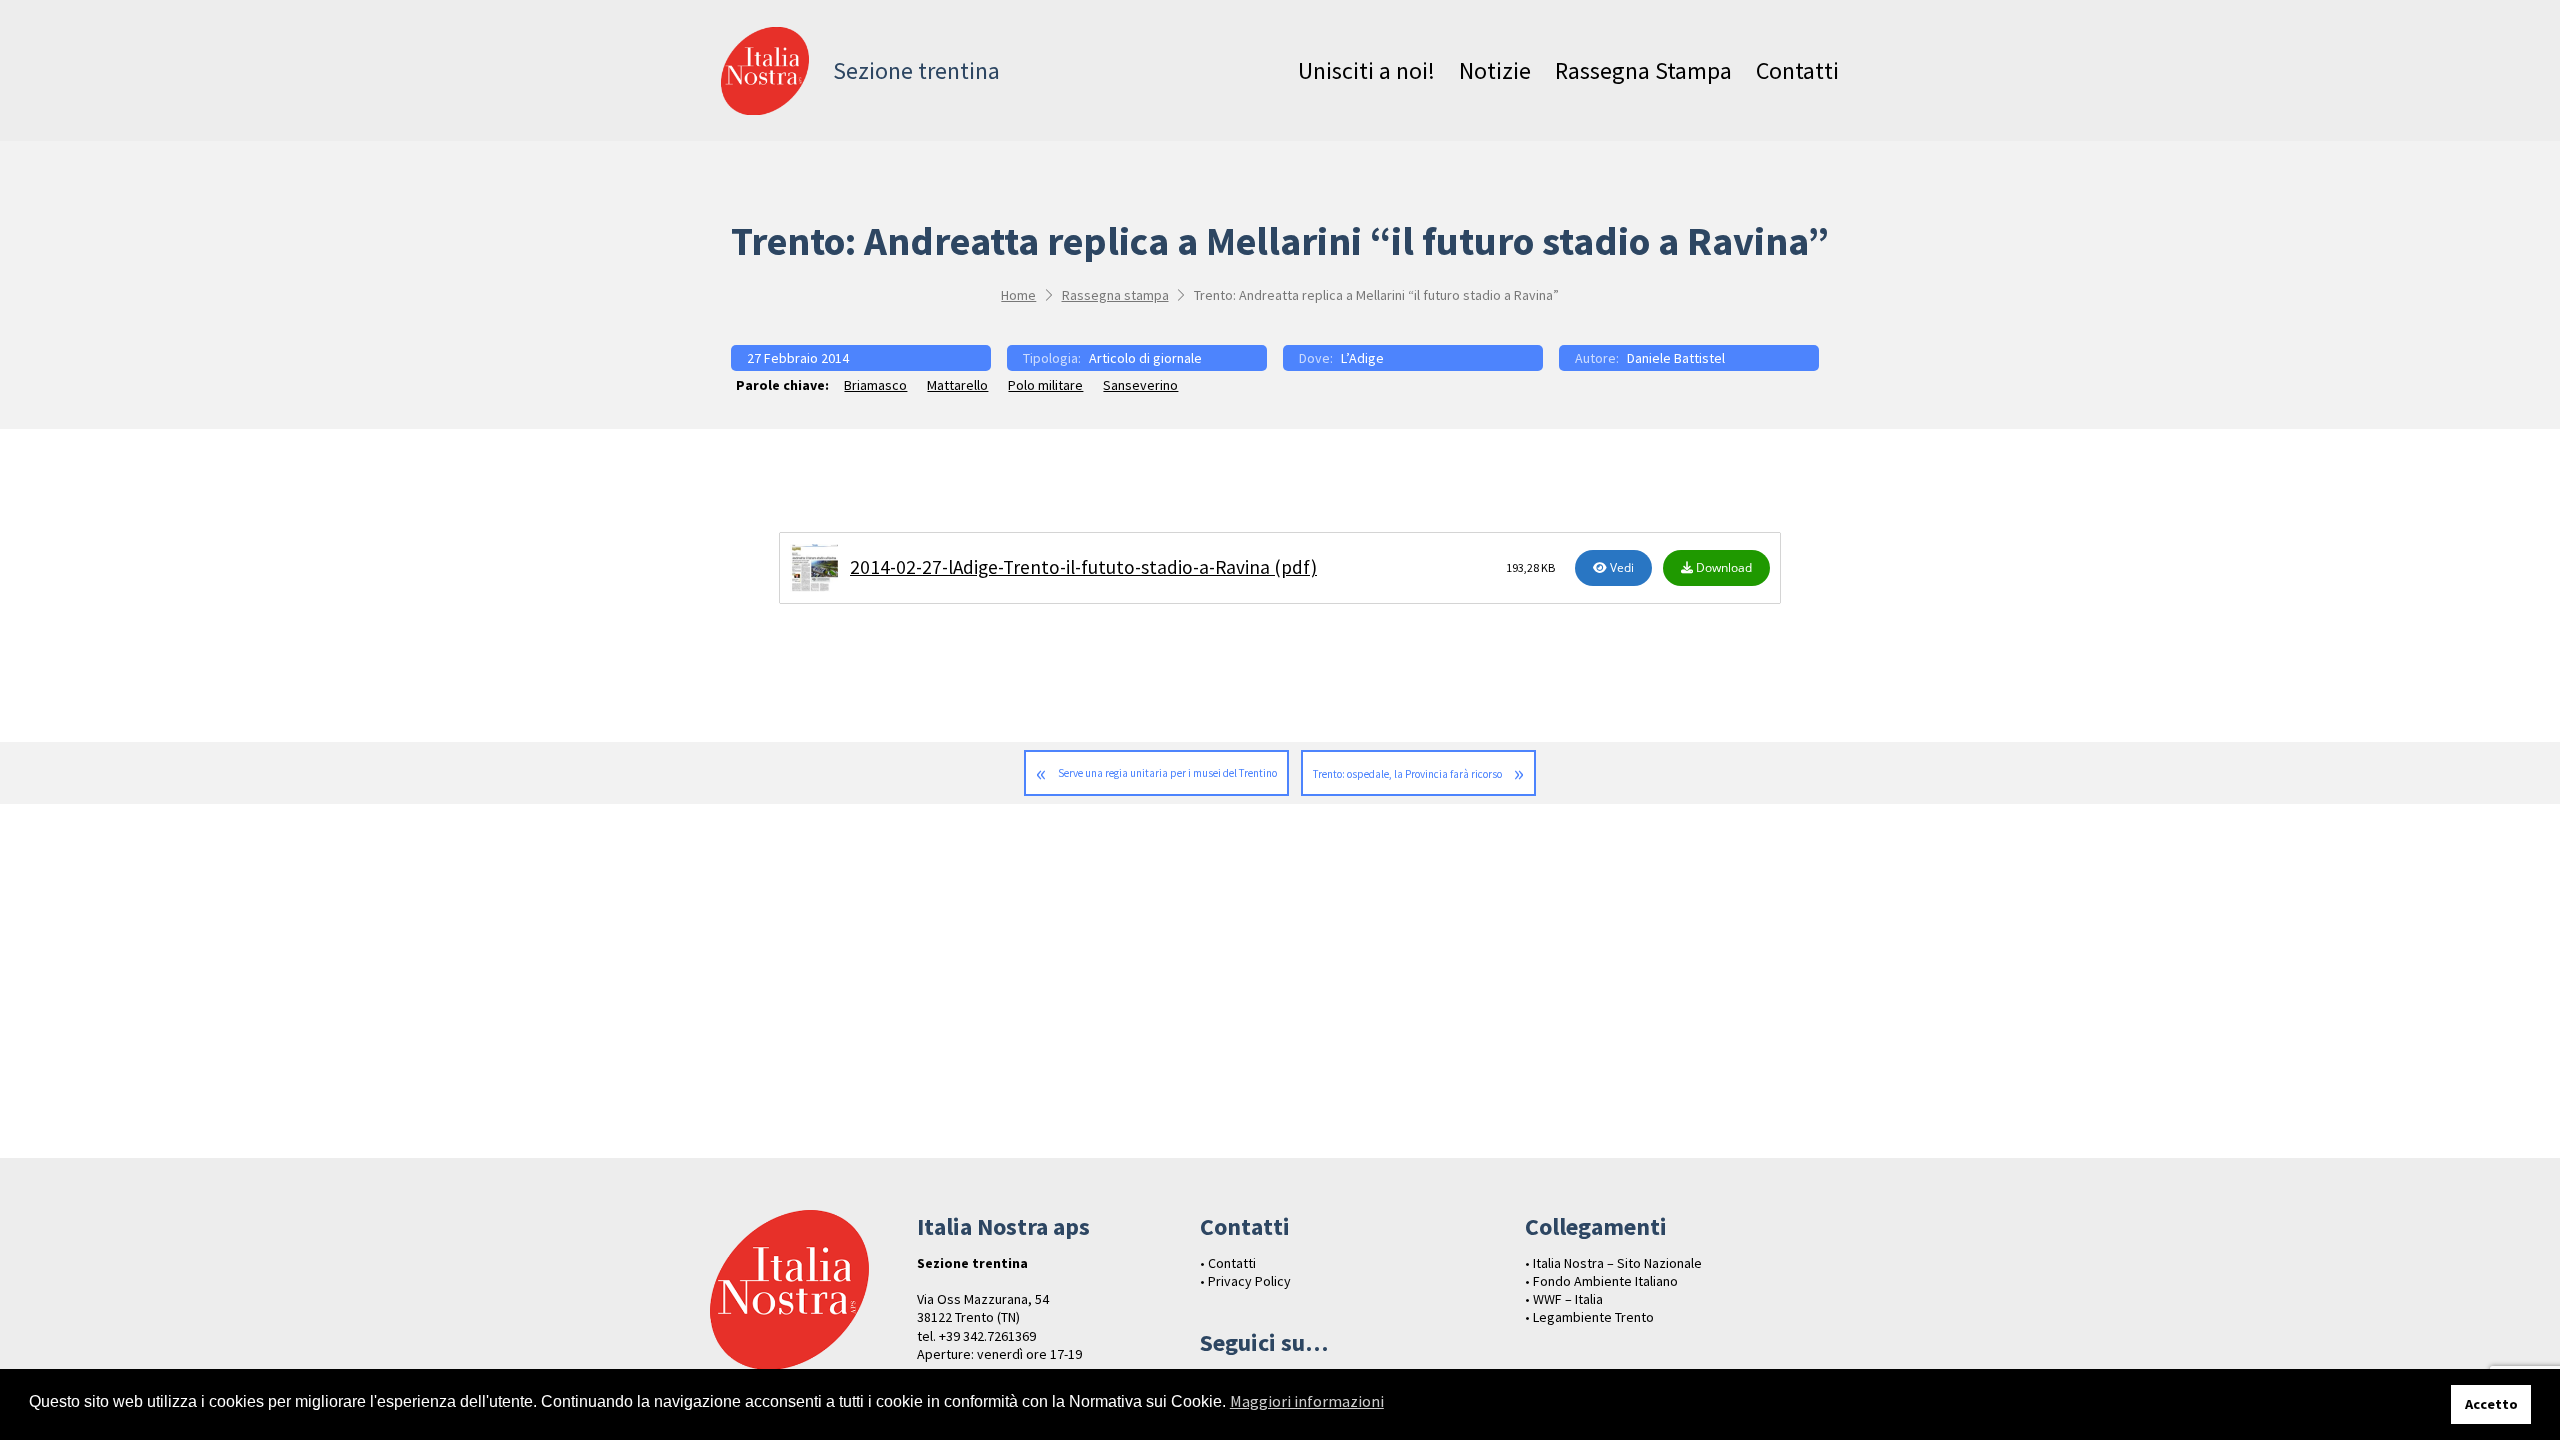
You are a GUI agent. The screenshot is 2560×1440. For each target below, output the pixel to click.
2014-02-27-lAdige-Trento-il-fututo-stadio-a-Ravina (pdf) (1083, 567)
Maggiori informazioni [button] (1307, 1401)
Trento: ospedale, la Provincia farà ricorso (1407, 774)
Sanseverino (1140, 385)
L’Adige (1362, 358)
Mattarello (957, 385)
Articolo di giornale (1145, 358)
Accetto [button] (2491, 1404)
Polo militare (1045, 385)
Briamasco (875, 385)
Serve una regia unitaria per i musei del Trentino (1167, 773)
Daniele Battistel (1676, 358)
